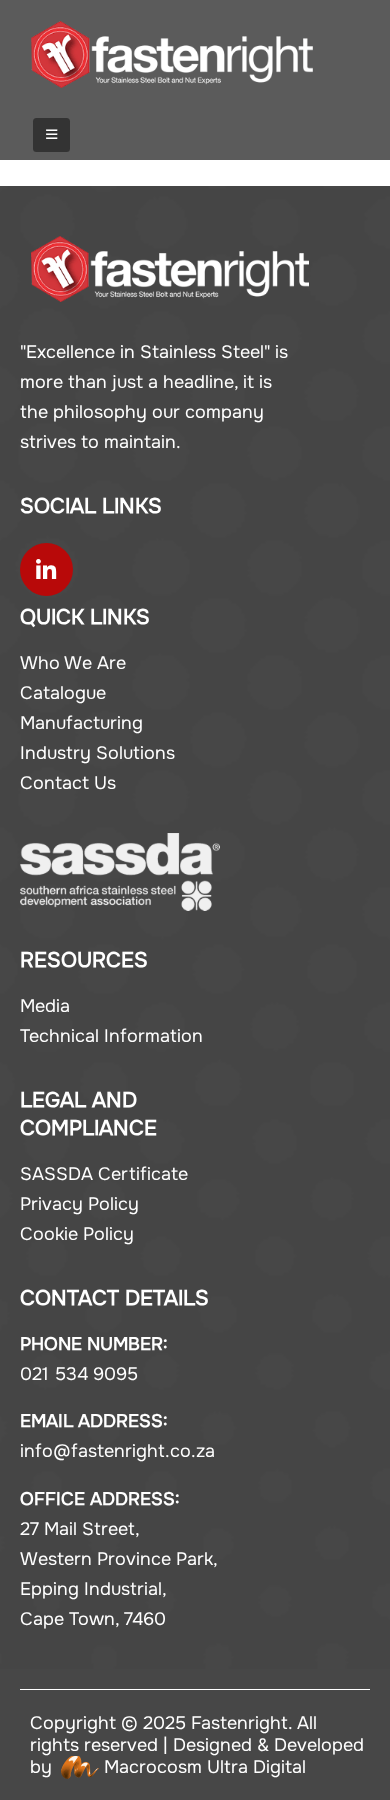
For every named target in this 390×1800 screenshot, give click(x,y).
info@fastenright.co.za (117, 1451)
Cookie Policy (77, 1234)
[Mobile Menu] (51, 135)
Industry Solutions (97, 753)
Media (45, 1006)
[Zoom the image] (170, 251)
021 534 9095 (79, 1374)
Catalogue (63, 693)
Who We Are (73, 663)
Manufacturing (81, 723)
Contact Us (68, 783)
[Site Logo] (172, 54)
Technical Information (111, 1036)
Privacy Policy (79, 1204)
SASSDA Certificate (104, 1174)
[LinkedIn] (46, 569)
